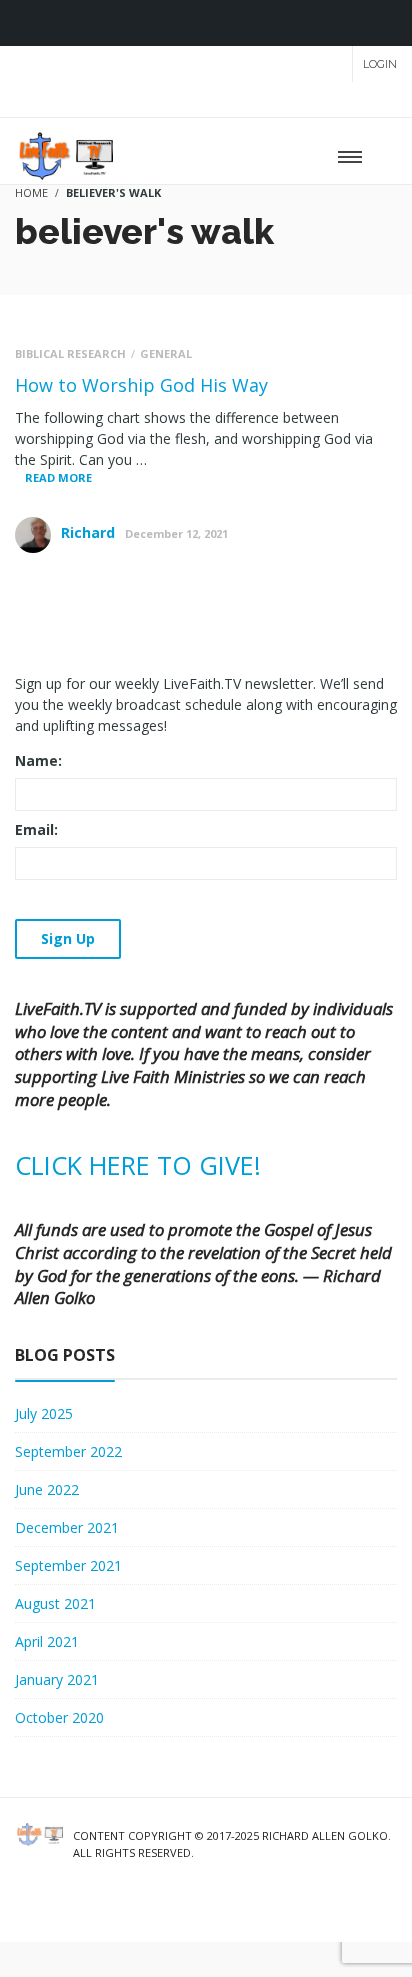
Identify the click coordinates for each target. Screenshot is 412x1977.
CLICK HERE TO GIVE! (138, 1165)
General (166, 353)
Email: (36, 829)
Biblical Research (70, 353)
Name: (38, 760)
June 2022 (47, 1489)
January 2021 (57, 1679)
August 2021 (55, 1603)
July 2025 (44, 1413)
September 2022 (68, 1451)
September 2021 (68, 1565)
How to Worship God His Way (141, 385)
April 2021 (47, 1641)
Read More (58, 477)
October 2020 (59, 1717)
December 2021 (67, 1527)
